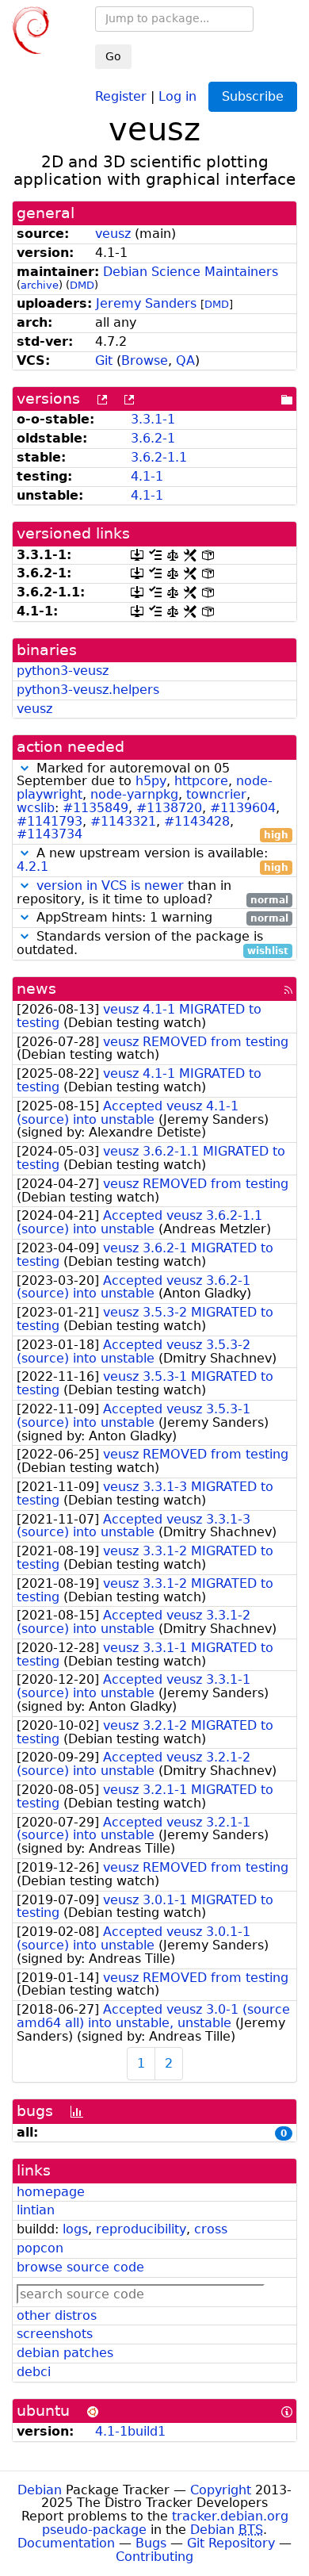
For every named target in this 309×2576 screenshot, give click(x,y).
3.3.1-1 (153, 419)
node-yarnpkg (134, 794)
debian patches (65, 2353)
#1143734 (50, 834)
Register (121, 96)
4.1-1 (147, 476)
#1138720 (169, 808)
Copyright (221, 2490)
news (36, 989)
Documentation (66, 2543)
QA (185, 360)
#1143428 (197, 821)
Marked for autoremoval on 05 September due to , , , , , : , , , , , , (153, 802)
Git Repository (231, 2543)
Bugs (151, 2543)
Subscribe (253, 96)
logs (75, 2229)
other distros (57, 2315)
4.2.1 (32, 866)
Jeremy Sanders (146, 303)
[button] (25, 768)
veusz (113, 234)
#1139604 (243, 808)
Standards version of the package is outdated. (153, 944)
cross (211, 2229)
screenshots (55, 2334)
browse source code (80, 2267)
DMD (82, 285)
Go (113, 56)
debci (34, 2372)
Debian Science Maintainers (191, 272)
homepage (51, 2192)
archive (40, 285)
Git (104, 360)
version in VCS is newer (110, 885)
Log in (177, 96)
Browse (145, 360)
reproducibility (141, 2229)
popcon (40, 2248)
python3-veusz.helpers (88, 690)
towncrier (216, 794)
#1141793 (50, 821)
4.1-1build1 (130, 2431)
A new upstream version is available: (153, 861)
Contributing (154, 2557)
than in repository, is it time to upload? (153, 893)
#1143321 (123, 821)
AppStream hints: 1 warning (160, 918)
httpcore (201, 781)
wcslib (36, 808)
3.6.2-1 (153, 438)
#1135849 (95, 808)
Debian (40, 2490)
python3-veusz (63, 671)
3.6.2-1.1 (159, 457)
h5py (151, 781)
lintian (36, 2210)
